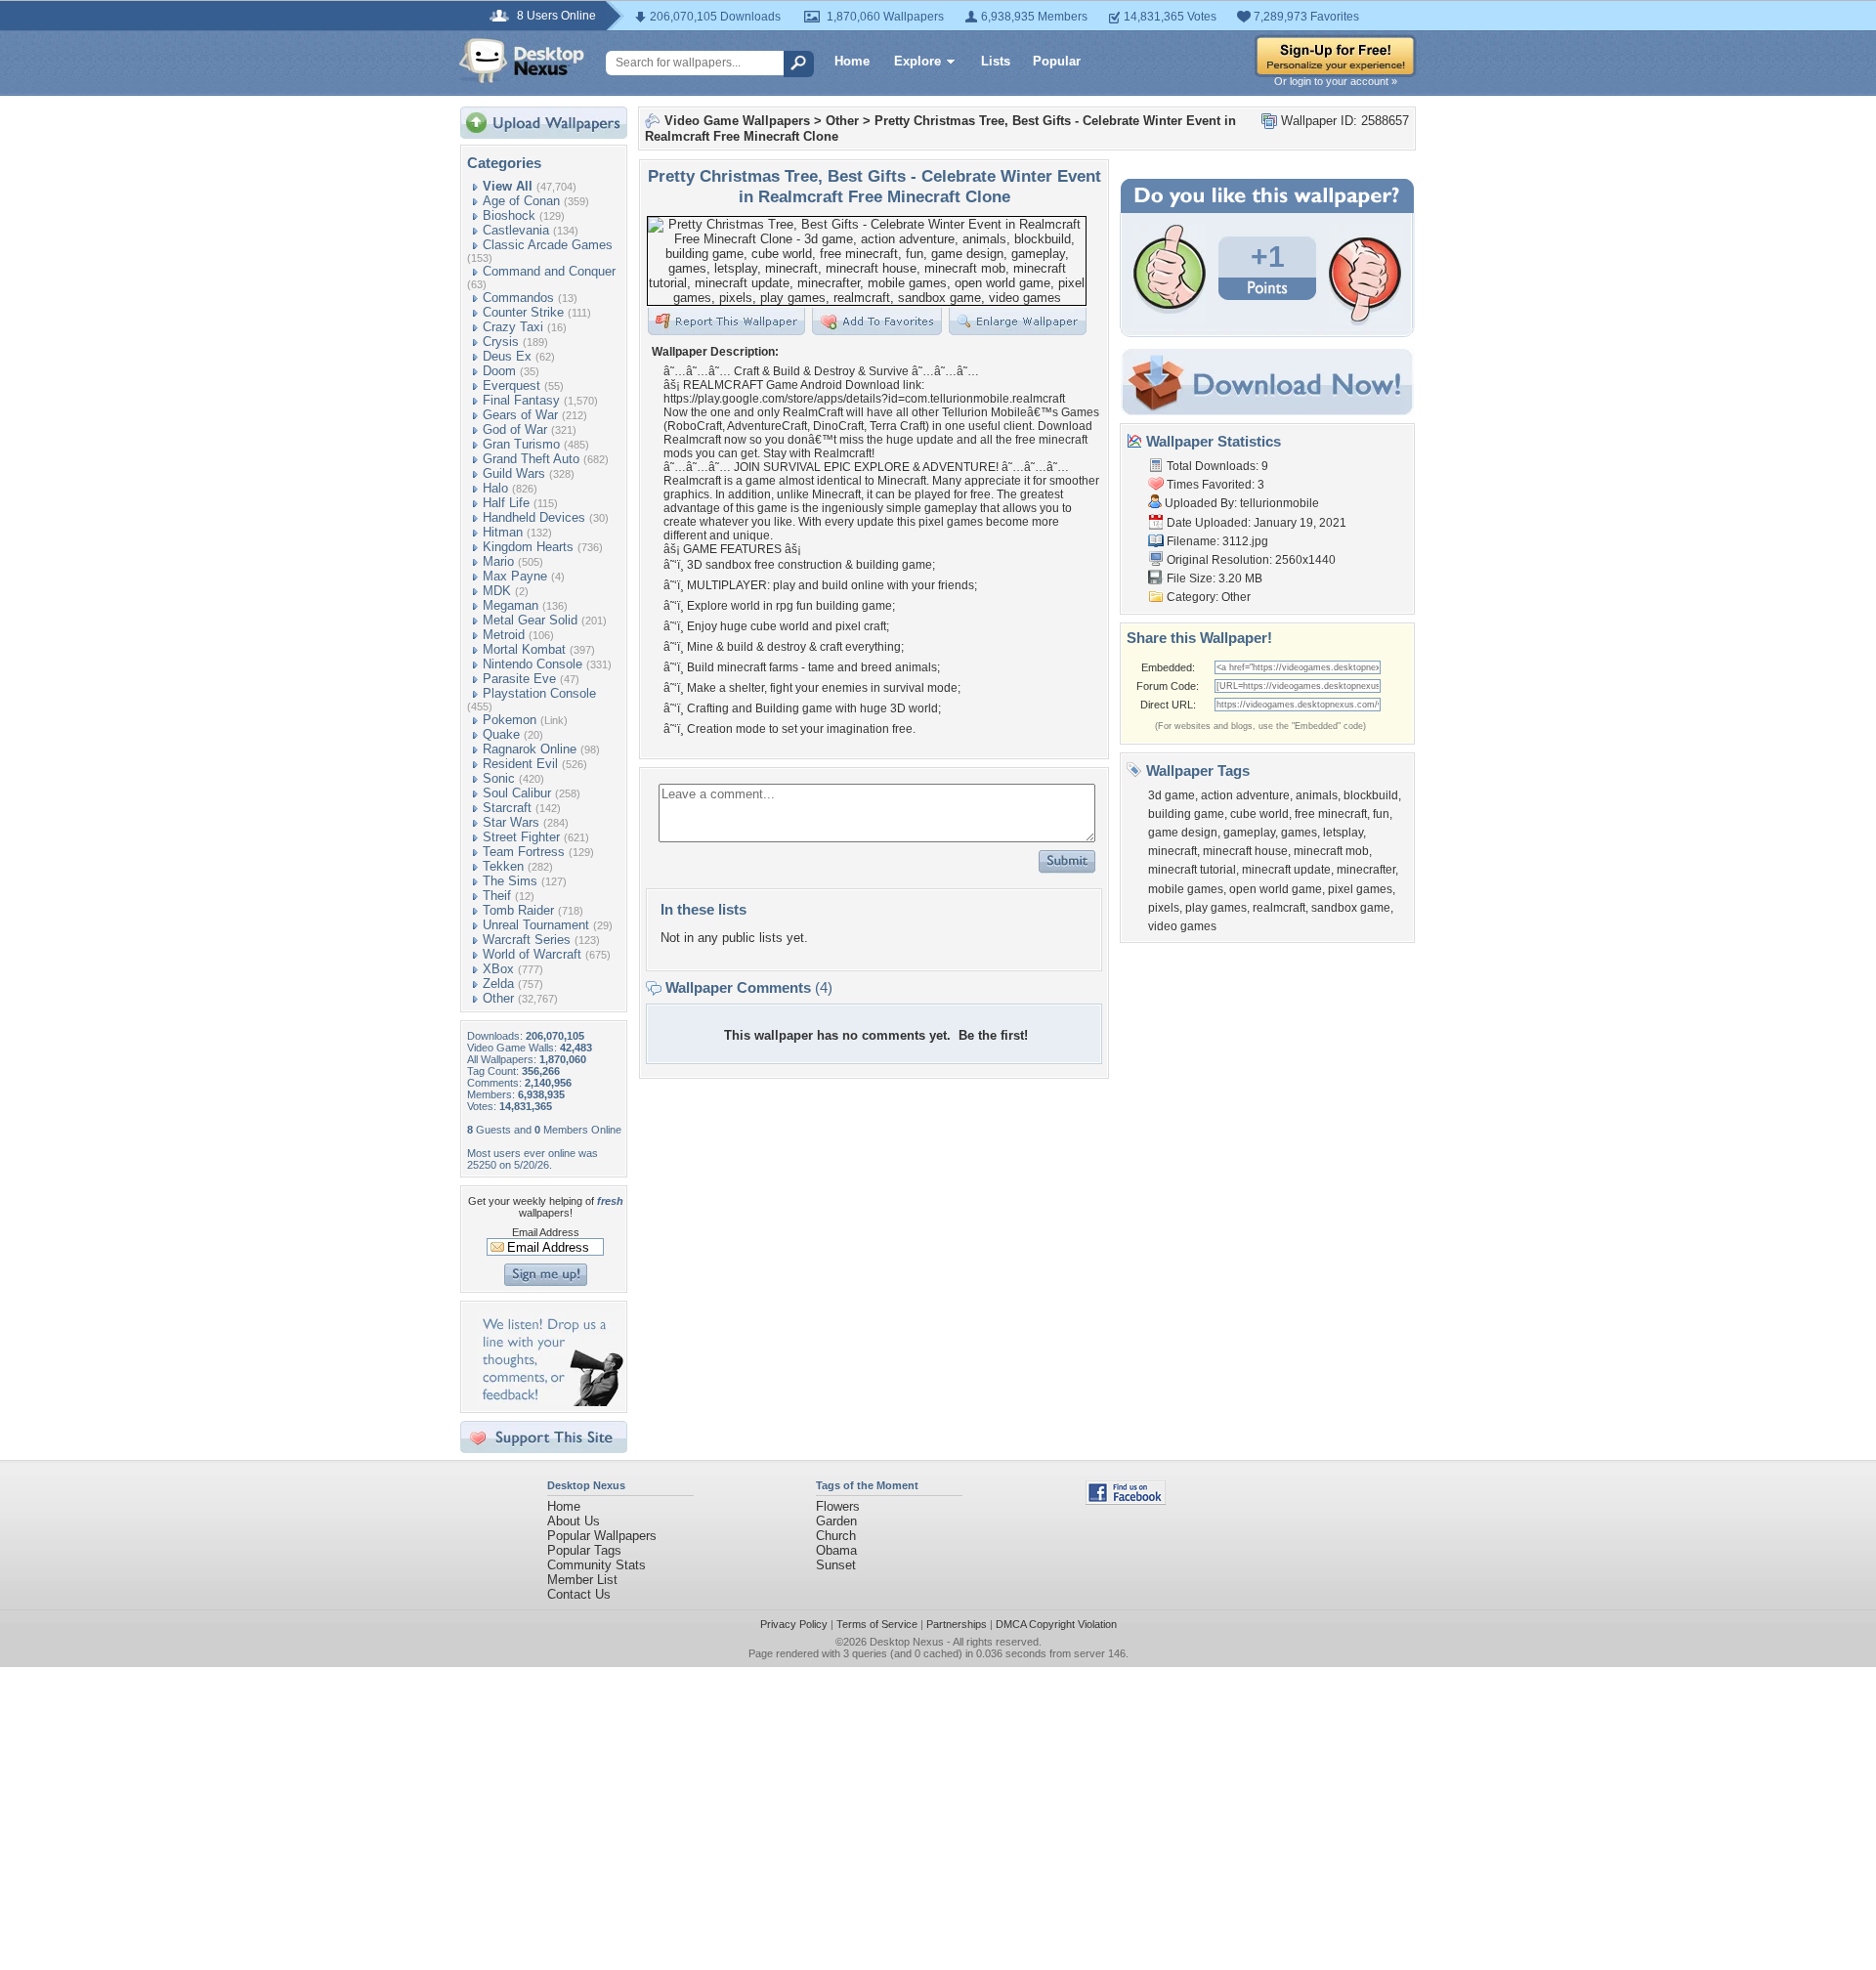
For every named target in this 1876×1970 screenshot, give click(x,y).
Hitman (503, 532)
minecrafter (1366, 870)
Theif (497, 896)
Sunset (836, 1565)
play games (1216, 908)
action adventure (1245, 795)
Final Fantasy (521, 400)
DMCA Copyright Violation (1056, 1624)
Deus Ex (507, 356)
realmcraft (1279, 908)
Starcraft (507, 808)
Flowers (838, 1506)
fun (1381, 814)
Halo (495, 488)
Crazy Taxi (513, 327)
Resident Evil (520, 764)
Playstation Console (539, 693)
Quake (501, 734)
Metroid (504, 635)
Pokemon (510, 720)
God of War (515, 429)
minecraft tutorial (1192, 870)
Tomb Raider (518, 910)
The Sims (510, 881)
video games (1182, 926)
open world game (1276, 889)
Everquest (512, 385)
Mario (498, 561)
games (1299, 833)
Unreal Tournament (536, 925)
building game (1186, 814)
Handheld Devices (534, 517)
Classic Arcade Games (548, 245)
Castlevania (516, 230)
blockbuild (1371, 795)
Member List (582, 1580)
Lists (996, 61)
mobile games (1186, 889)
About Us (574, 1521)
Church (836, 1536)
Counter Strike (523, 312)
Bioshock (509, 215)
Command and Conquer (549, 271)
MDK (497, 591)
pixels (1164, 908)
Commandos (518, 298)
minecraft (1172, 851)
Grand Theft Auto (531, 459)
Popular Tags (584, 1550)
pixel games (1360, 889)
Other (498, 998)
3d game (1172, 795)
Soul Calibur (517, 793)
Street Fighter (521, 837)
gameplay (1249, 833)
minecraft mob (1331, 851)
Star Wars (511, 822)
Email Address (546, 1232)
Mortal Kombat (524, 649)
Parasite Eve (519, 679)
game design (1183, 833)
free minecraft (1331, 814)
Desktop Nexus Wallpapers (522, 61)
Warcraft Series (527, 940)
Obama (836, 1550)
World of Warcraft (532, 954)
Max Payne (515, 576)
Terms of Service (877, 1624)
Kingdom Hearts (528, 547)
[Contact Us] (550, 1402)
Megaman (511, 605)
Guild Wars (514, 473)
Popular (1057, 61)
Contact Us (579, 1594)
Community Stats (597, 1565)
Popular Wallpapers (602, 1536)
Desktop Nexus (907, 1642)
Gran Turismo (521, 444)
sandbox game (1351, 908)
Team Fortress (524, 852)
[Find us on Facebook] (1126, 1500)
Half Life (506, 503)
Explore (917, 61)
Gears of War (520, 415)
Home (852, 61)
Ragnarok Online (530, 749)
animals (1317, 795)
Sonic (499, 778)
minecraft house (1245, 851)
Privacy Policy (794, 1624)
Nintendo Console (533, 664)
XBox (498, 969)
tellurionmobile (1279, 503)
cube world (1259, 814)
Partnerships (957, 1624)
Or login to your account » (1336, 81)
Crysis (501, 342)
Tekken (503, 866)
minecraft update (1286, 870)
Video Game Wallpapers (737, 121)
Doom (499, 371)
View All (508, 186)
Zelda (498, 984)
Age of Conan (521, 201)
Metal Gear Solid (530, 620)
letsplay (1343, 833)
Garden (836, 1521)
